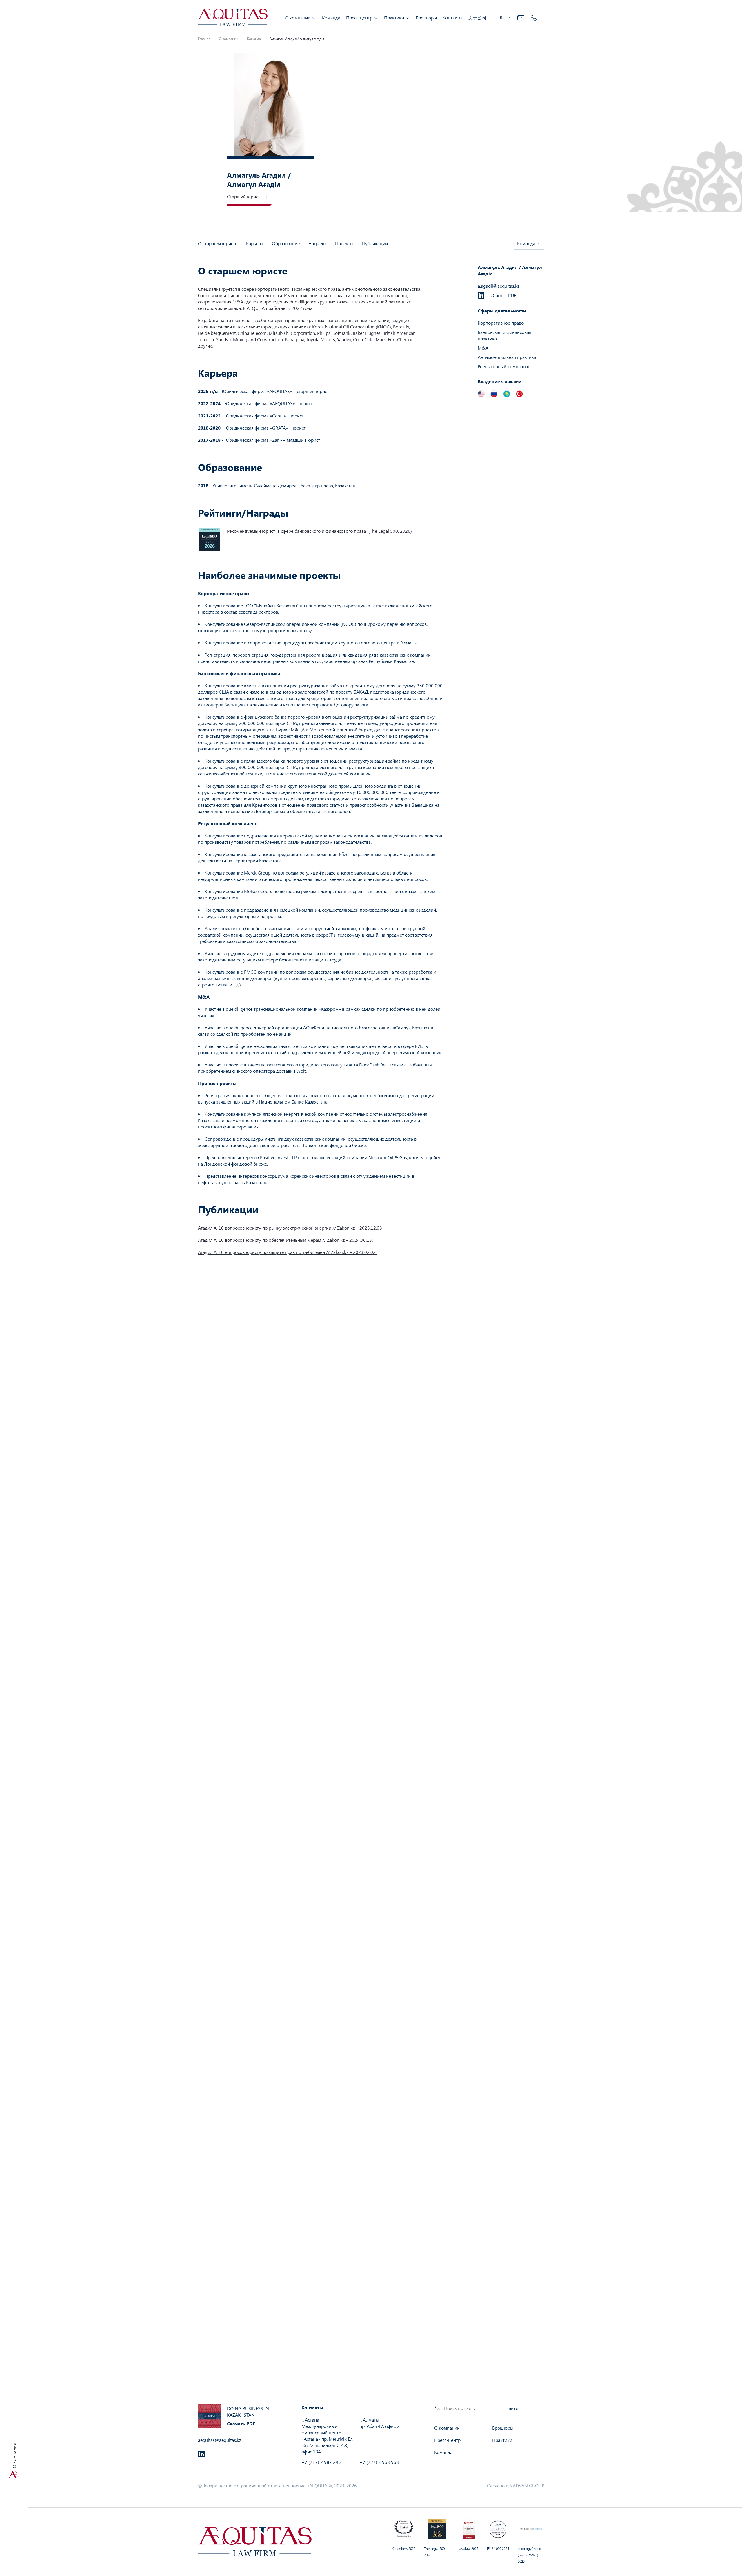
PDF (512, 295)
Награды (317, 243)
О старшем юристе (218, 243)
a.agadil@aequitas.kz (499, 286)
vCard (496, 295)
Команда (331, 18)
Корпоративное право (501, 323)
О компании (298, 18)
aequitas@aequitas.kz (220, 2440)
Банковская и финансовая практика (504, 335)
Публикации (375, 243)
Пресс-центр (359, 18)
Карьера (255, 243)
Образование (286, 243)
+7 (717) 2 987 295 (321, 2462)
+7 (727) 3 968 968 (379, 2462)
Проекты (344, 243)
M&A (483, 348)
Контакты (452, 18)
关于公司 (477, 18)
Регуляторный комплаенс (504, 366)
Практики (394, 18)
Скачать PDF (241, 2423)
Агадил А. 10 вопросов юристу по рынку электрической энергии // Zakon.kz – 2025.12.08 (290, 1228)
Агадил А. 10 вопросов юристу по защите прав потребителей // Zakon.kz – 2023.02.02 (287, 1252)
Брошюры (426, 18)
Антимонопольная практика (507, 357)
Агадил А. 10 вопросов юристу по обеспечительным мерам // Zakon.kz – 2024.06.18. (285, 1240)
